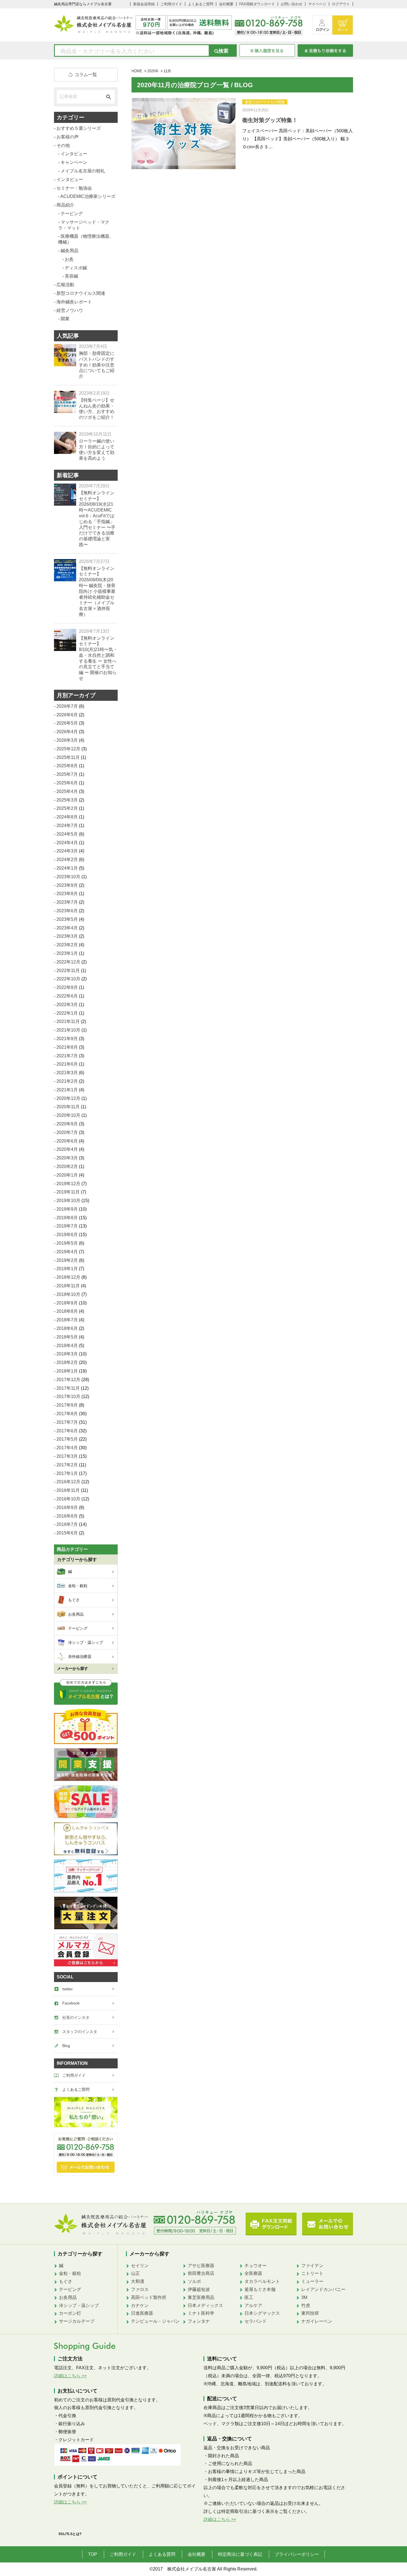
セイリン (140, 2266)
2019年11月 (68, 1192)
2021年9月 (67, 1039)
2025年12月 (68, 749)
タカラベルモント (262, 2281)
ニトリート (312, 2273)
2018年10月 (68, 1294)
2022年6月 (67, 996)
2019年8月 (67, 1218)
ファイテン (312, 2266)
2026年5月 (67, 723)
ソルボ (194, 2281)
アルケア (253, 2305)
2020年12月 (68, 1098)
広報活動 (65, 285)
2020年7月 (67, 1132)
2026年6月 (67, 715)
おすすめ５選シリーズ (79, 128)
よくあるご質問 (201, 4)
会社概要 (226, 4)
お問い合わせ (292, 4)
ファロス (140, 2289)
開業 (65, 319)
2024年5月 (67, 834)
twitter (68, 1989)
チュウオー (256, 2266)
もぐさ (66, 2281)
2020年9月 (67, 1124)
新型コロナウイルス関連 (265, 102)
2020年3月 (67, 1158)
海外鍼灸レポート (74, 302)
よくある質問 (162, 2554)
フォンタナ (199, 2321)
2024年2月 (67, 860)
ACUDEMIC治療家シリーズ (88, 196)
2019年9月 (67, 1209)
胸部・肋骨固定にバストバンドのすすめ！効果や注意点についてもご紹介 (97, 365)
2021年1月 (67, 1090)
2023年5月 (67, 919)
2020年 (153, 71)
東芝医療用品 (201, 2297)
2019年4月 (67, 1252)
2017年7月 (67, 1422)
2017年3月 (67, 1456)
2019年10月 (68, 1201)
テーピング (72, 214)
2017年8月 (67, 1414)
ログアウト (341, 4)
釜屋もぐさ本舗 (260, 2289)
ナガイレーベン (317, 2321)
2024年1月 (67, 868)
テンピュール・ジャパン (155, 2321)
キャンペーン (74, 162)
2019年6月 (67, 1235)
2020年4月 (67, 1149)
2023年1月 (67, 953)
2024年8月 (67, 817)
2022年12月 (68, 962)
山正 (135, 2273)
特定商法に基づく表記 (240, 2554)
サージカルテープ (77, 2321)
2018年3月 (67, 1354)
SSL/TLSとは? (70, 2534)
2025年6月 (67, 783)
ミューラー (312, 2281)
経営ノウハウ (70, 310)
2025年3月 (67, 800)
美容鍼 (71, 276)
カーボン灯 (70, 2313)
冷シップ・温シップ (79, 2305)
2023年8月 (67, 894)
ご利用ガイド (171, 4)
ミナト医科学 (201, 2313)
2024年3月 (67, 851)
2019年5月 (67, 1243)
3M (304, 2297)
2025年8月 (67, 766)
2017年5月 (67, 1439)
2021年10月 (68, 1030)
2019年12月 (68, 1184)
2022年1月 (67, 1013)
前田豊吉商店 (201, 2273)
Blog (66, 2046)
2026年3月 (67, 740)
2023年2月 (67, 945)
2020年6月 (67, 1141)
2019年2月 (67, 1260)
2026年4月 (67, 732)
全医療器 (253, 2273)
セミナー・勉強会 (74, 188)
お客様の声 (68, 137)
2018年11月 (68, 1286)
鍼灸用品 (69, 251)
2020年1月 (67, 1175)
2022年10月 (68, 979)
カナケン (140, 2305)
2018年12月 (68, 1277)
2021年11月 (68, 1021)
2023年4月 (67, 928)
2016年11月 (68, 1490)
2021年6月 (67, 1064)
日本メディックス (205, 2305)
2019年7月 (67, 1226)
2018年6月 (67, 1328)
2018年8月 (67, 1311)
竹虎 (306, 2305)
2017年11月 (68, 1388)
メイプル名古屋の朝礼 (83, 171)
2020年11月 (68, 1107)
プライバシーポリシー (297, 2554)
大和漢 (138, 2281)
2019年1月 (67, 1269)
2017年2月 (67, 1465)
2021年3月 (67, 1073)
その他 (63, 145)
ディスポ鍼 (76, 268)
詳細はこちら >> (70, 2376)
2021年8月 (67, 1047)
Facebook (71, 2003)
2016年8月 (67, 1516)
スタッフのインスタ (80, 2032)
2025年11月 (68, 757)
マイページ (317, 4)
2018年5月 (67, 1337)
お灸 (69, 259)
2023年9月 (67, 885)
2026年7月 (67, 706)
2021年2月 (67, 1081)
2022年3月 (67, 1005)
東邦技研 (310, 2313)
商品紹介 (65, 205)
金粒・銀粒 (70, 2273)
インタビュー (74, 154)
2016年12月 (68, 1482)
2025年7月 (67, 774)
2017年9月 (67, 1405)
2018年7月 (67, 1320)
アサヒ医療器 (201, 2266)
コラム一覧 (86, 75)
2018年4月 (67, 1346)
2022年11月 (68, 971)
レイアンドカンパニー (323, 2289)
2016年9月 (67, 1507)
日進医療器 (142, 2313)
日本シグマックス (262, 2313)
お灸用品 (68, 2297)
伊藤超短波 (199, 2289)
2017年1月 (67, 1473)
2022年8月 (67, 987)
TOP (93, 2554)
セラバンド (256, 2321)
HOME (137, 71)
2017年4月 (67, 1448)
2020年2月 (67, 1166)
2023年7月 (67, 902)
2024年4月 (67, 843)
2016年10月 (68, 1499)
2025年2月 (67, 808)
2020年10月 (68, 1115)
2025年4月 (67, 791)
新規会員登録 (144, 4)
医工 (249, 2297)
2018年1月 (67, 1371)
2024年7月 (67, 825)
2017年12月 (68, 1380)
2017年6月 (67, 1431)
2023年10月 (68, 877)
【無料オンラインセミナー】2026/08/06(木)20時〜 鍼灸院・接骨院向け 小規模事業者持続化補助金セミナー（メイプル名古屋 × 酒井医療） (97, 591)
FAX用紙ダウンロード (257, 4)
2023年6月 (67, 911)
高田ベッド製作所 (149, 2297)
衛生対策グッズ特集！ (270, 120)
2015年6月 (67, 1533)
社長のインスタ (76, 2017)
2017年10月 (68, 1396)
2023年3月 (67, 936)
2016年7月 (67, 1524)
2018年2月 (67, 1362)
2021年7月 (67, 1056)
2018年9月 (67, 1303)
